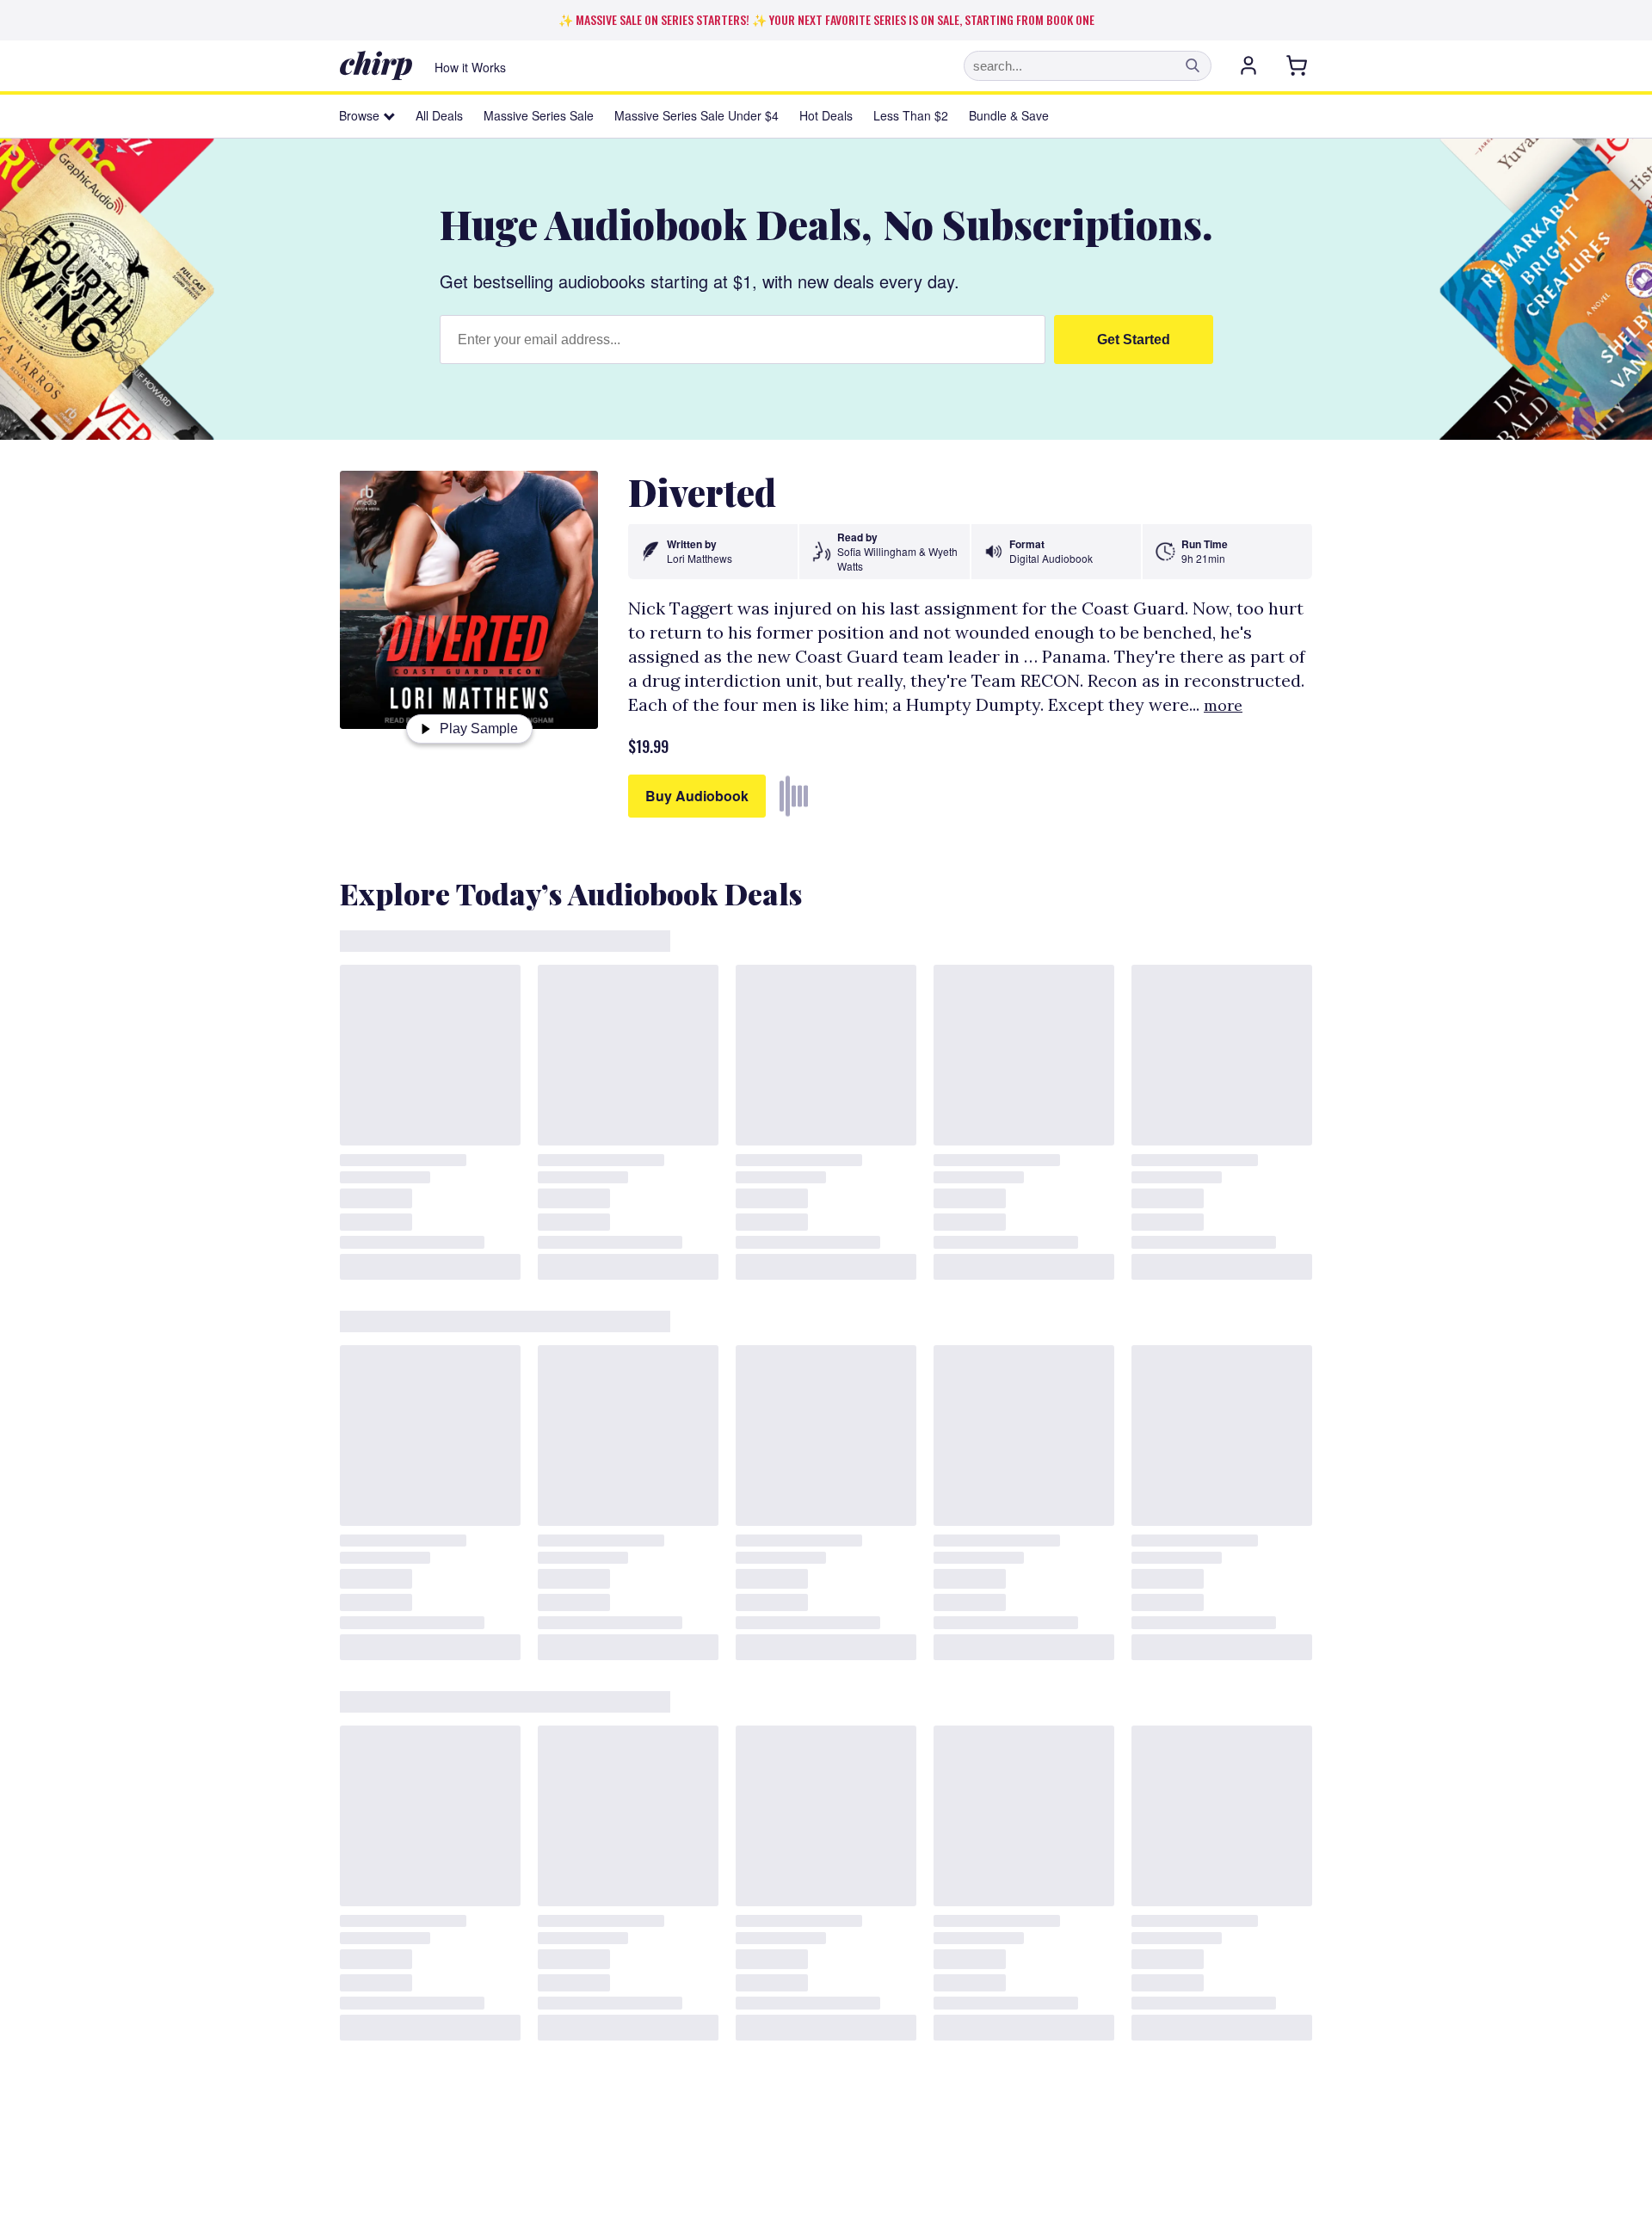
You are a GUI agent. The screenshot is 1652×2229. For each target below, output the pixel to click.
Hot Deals (826, 115)
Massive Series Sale (539, 115)
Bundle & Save (1009, 115)
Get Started (1134, 340)
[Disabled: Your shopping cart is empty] (1299, 65)
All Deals (439, 115)
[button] (1193, 65)
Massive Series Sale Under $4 (697, 115)
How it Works (470, 67)
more (1223, 705)
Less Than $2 (911, 115)
